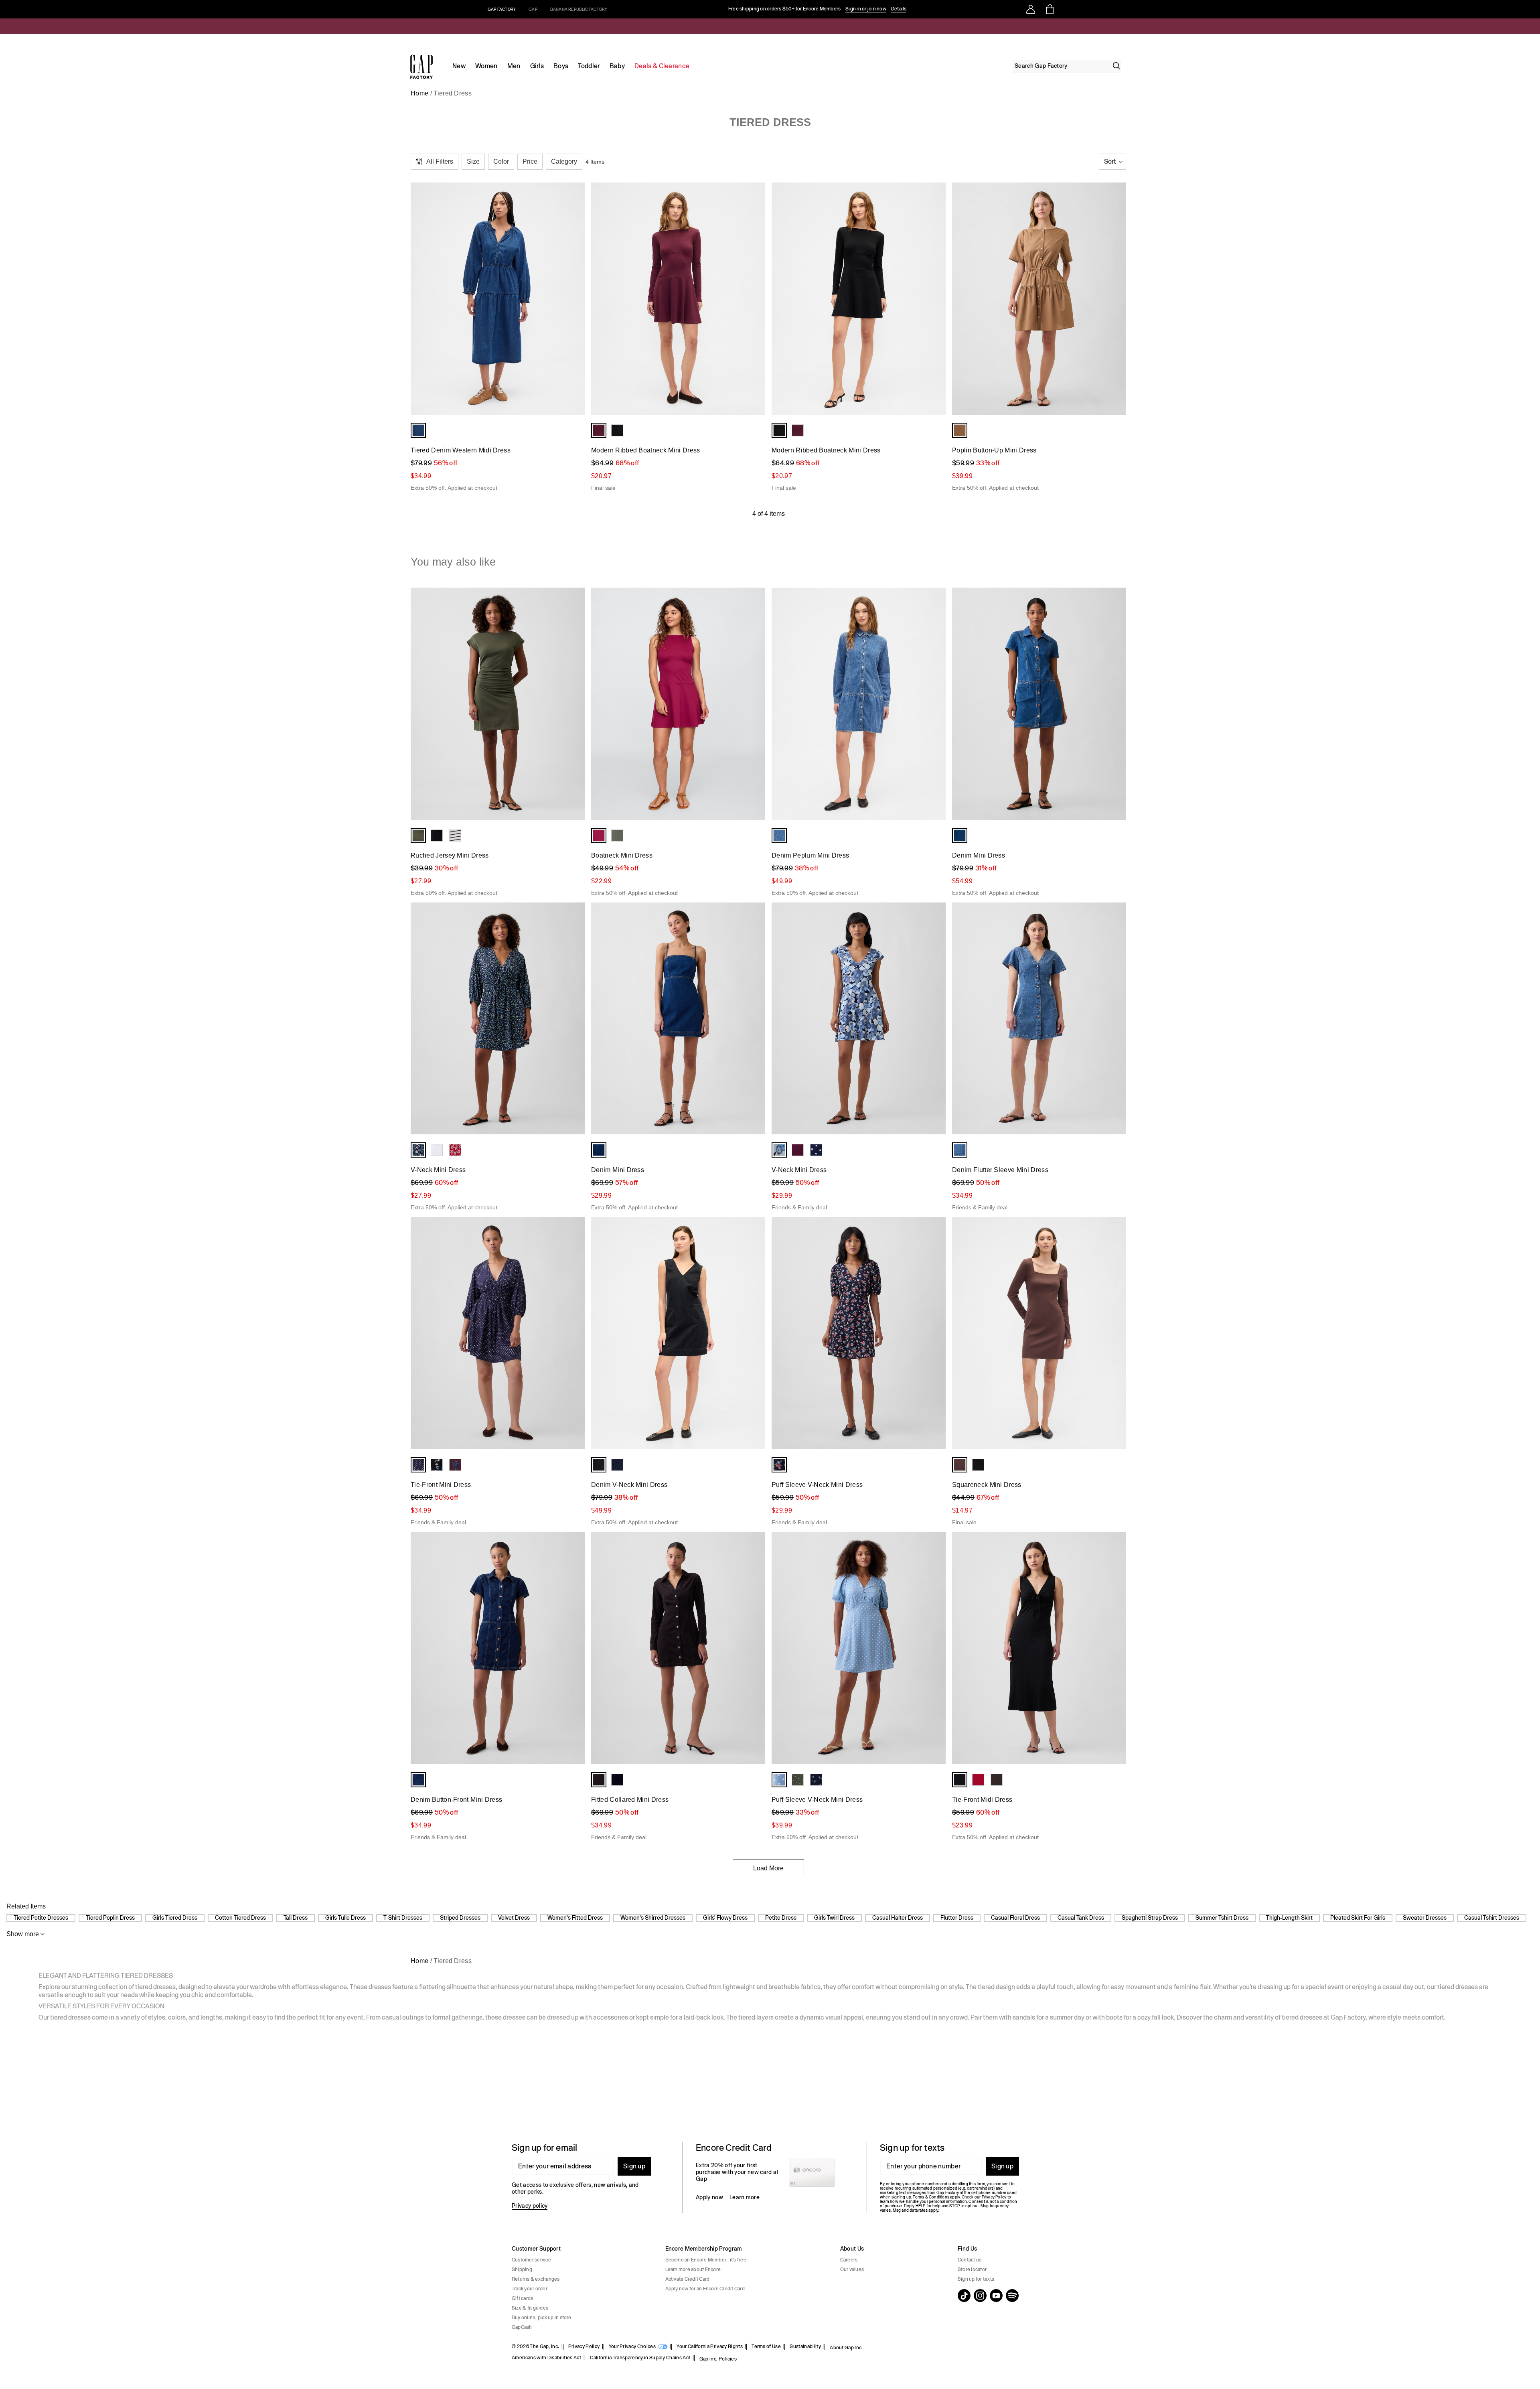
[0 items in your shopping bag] (1049, 9)
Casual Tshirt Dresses (1492, 1918)
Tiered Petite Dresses (41, 1918)
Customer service (531, 2260)
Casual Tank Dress (1081, 1918)
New (459, 66)
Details (899, 9)
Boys (561, 66)
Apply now (709, 2197)
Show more (23, 1934)
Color (501, 161)
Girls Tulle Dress (345, 1918)
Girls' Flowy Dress (725, 1918)
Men (514, 66)
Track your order (530, 2289)
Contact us (970, 2260)
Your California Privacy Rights (710, 2346)
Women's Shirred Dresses (653, 1918)
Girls (537, 66)
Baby (617, 66)
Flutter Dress (957, 1918)
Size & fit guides (530, 2308)
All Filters (440, 161)
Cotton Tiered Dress (240, 1918)
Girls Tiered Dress (175, 1918)
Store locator (972, 2269)
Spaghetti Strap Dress (1150, 1918)
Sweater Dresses (1425, 1918)
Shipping (522, 2269)
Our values (852, 2269)
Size (473, 161)
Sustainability (805, 2346)
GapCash (522, 2327)
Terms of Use (766, 2346)
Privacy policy (530, 2206)
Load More (768, 1868)
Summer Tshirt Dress (1222, 1918)
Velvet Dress (514, 1918)
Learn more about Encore (693, 2269)
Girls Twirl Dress (834, 1918)
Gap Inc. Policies (718, 2359)
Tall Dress (296, 1918)
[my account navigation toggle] (1031, 9)
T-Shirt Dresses (403, 1918)
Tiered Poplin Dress (110, 1918)
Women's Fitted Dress (575, 1918)
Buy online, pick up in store (542, 2318)
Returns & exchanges (536, 2279)
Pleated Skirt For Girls (1358, 1918)
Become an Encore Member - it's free (706, 2260)
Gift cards (522, 2298)
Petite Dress (781, 1918)
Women (486, 66)
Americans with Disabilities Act (546, 2358)
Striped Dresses (460, 1918)
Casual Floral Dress (1015, 1918)
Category (564, 161)
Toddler (589, 66)
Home (419, 93)
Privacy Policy (584, 2346)
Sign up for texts (976, 2279)
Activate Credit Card (688, 2279)
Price (530, 161)
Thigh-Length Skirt (1289, 1918)
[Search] (1116, 66)
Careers (849, 2260)
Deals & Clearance (662, 66)
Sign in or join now (866, 9)
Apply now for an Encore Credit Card (705, 2289)
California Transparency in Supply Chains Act (640, 2358)
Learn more (745, 2197)
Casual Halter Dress (898, 1918)
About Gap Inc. (846, 2348)
